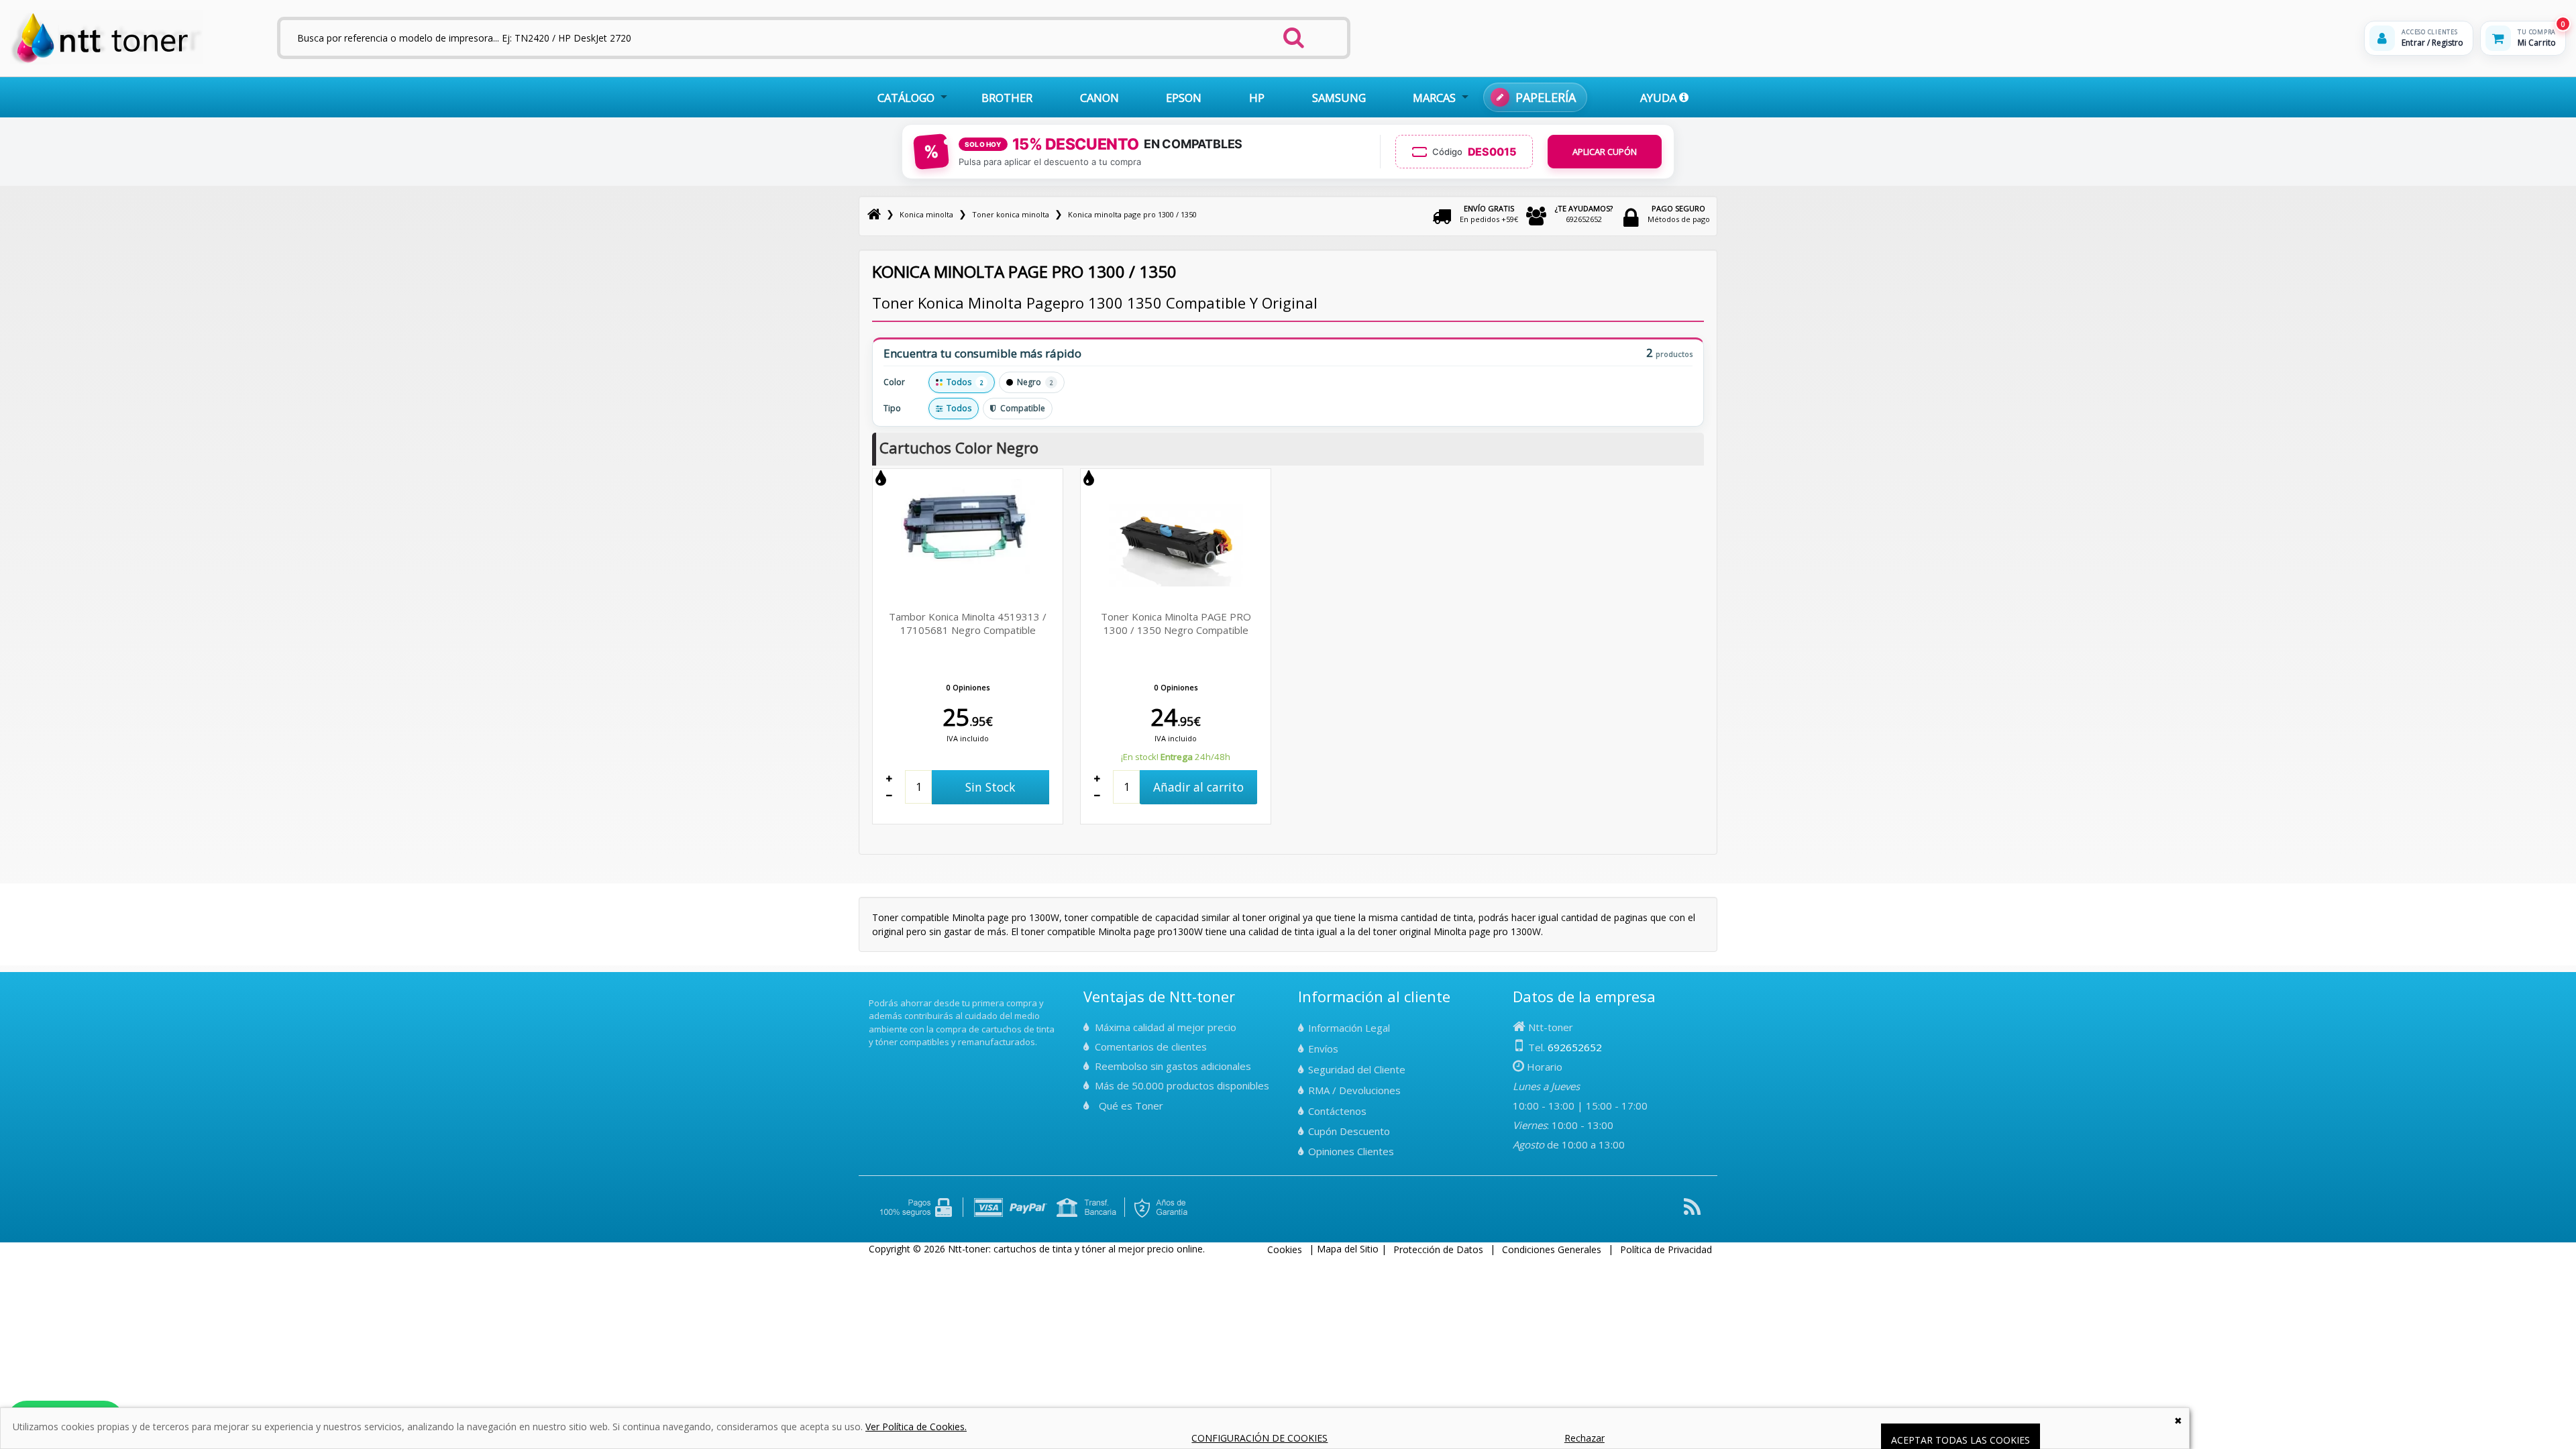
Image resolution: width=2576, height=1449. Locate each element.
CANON (1099, 98)
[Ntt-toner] (874, 214)
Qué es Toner (1131, 1106)
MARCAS (1434, 98)
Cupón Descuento (1349, 1131)
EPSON (1184, 98)
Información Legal (1349, 1028)
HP (1257, 98)
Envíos (1323, 1049)
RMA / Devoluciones (1354, 1090)
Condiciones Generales (1552, 1249)
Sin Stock (990, 787)
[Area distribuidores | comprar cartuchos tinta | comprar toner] (873, 994)
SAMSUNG (1339, 98)
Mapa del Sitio (1348, 1249)
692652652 (1584, 214)
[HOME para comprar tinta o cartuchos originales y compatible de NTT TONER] (106, 61)
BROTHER (1007, 98)
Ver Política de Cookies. (916, 1427)
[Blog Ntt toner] (1692, 1212)
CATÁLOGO (906, 98)
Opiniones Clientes (1351, 1151)
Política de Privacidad (1666, 1249)
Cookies (1285, 1249)
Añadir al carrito (1198, 787)
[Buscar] (1294, 34)
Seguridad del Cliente (1357, 1069)
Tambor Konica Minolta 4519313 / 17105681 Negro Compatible (968, 623)
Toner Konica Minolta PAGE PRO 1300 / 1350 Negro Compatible (1176, 623)
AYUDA (1660, 98)
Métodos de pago (1679, 214)
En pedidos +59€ (1489, 214)
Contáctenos (1337, 1111)
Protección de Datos (1438, 1249)
